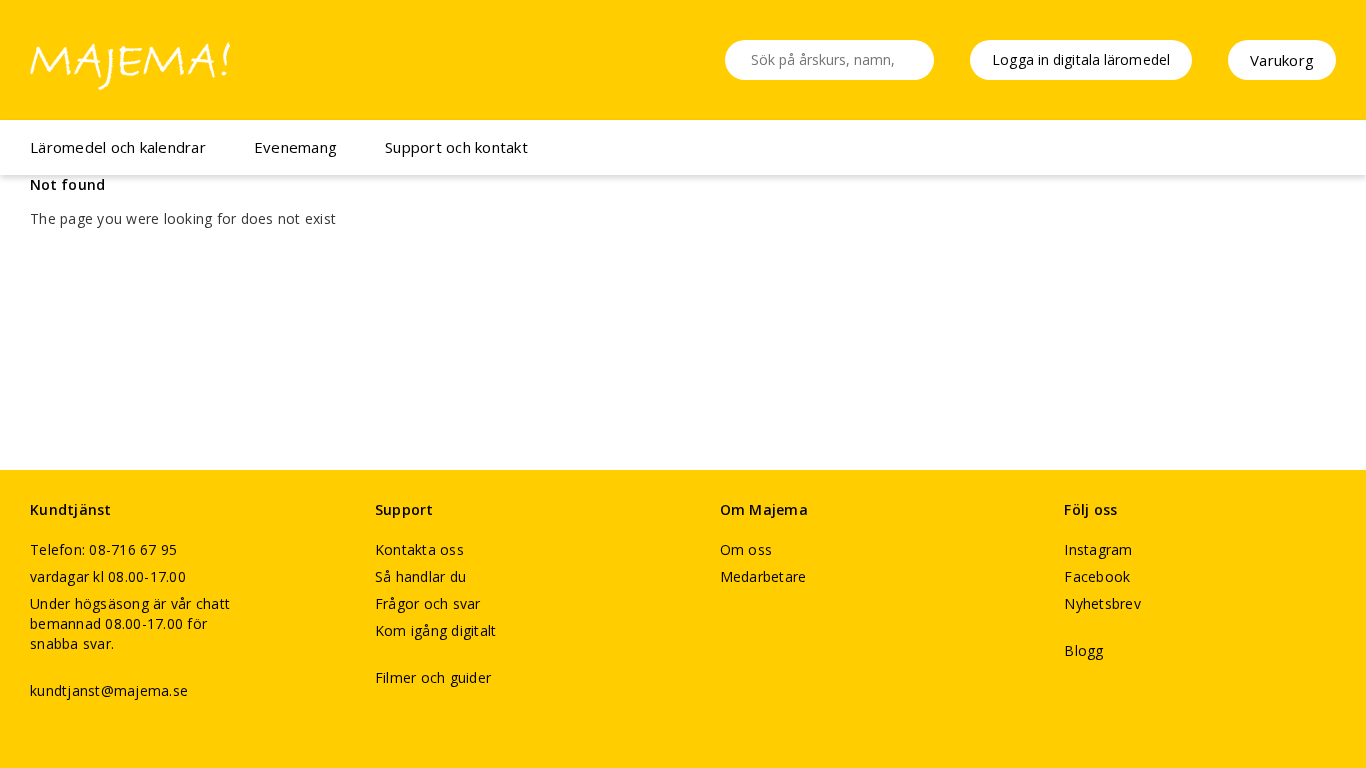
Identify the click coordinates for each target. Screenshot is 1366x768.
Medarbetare (763, 576)
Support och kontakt (456, 147)
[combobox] (829, 60)
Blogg (1083, 650)
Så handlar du (420, 576)
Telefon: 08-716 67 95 (103, 549)
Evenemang (295, 147)
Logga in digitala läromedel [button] (1081, 59)
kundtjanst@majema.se (109, 690)
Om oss (746, 549)
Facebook (1097, 576)
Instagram (1098, 549)
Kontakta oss (419, 549)
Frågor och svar (428, 603)
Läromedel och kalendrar (118, 147)
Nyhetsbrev (1102, 603)
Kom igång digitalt (436, 630)
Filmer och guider (433, 677)
